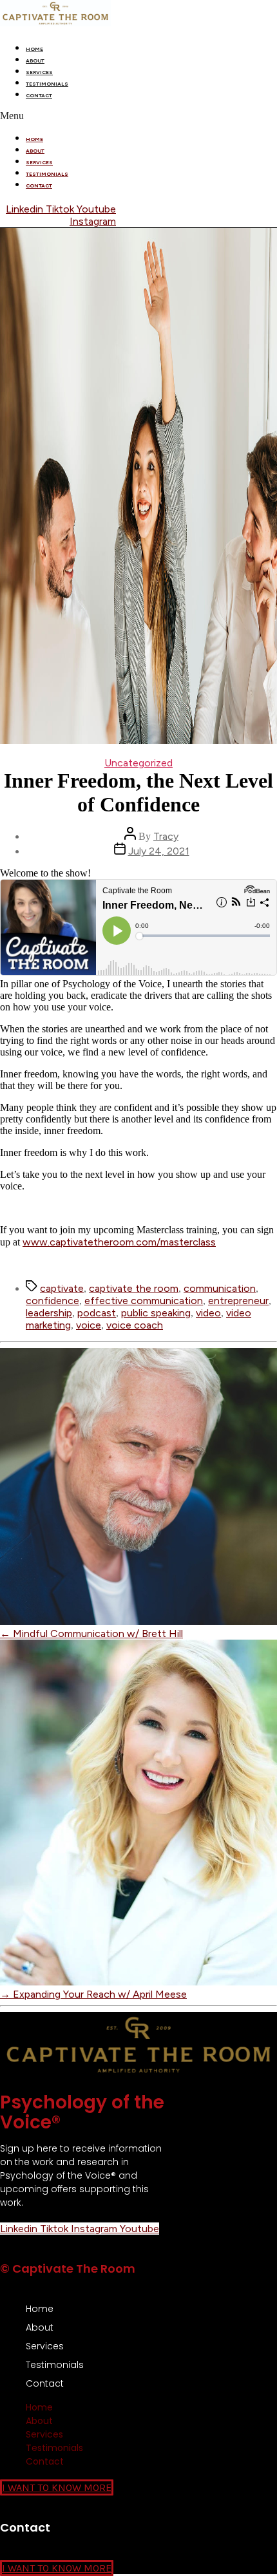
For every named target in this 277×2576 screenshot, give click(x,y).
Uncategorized (138, 763)
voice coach (135, 1325)
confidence (53, 1301)
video (208, 1313)
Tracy (166, 836)
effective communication (144, 1301)
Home (34, 49)
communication (220, 1288)
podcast (97, 1313)
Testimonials (47, 84)
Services (39, 72)
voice (89, 1325)
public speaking (156, 1313)
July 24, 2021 (159, 851)
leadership (49, 1313)
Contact (39, 95)
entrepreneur (238, 1301)
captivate (62, 1288)
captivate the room (134, 1288)
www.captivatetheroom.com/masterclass (119, 1242)
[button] (138, 116)
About (35, 61)
